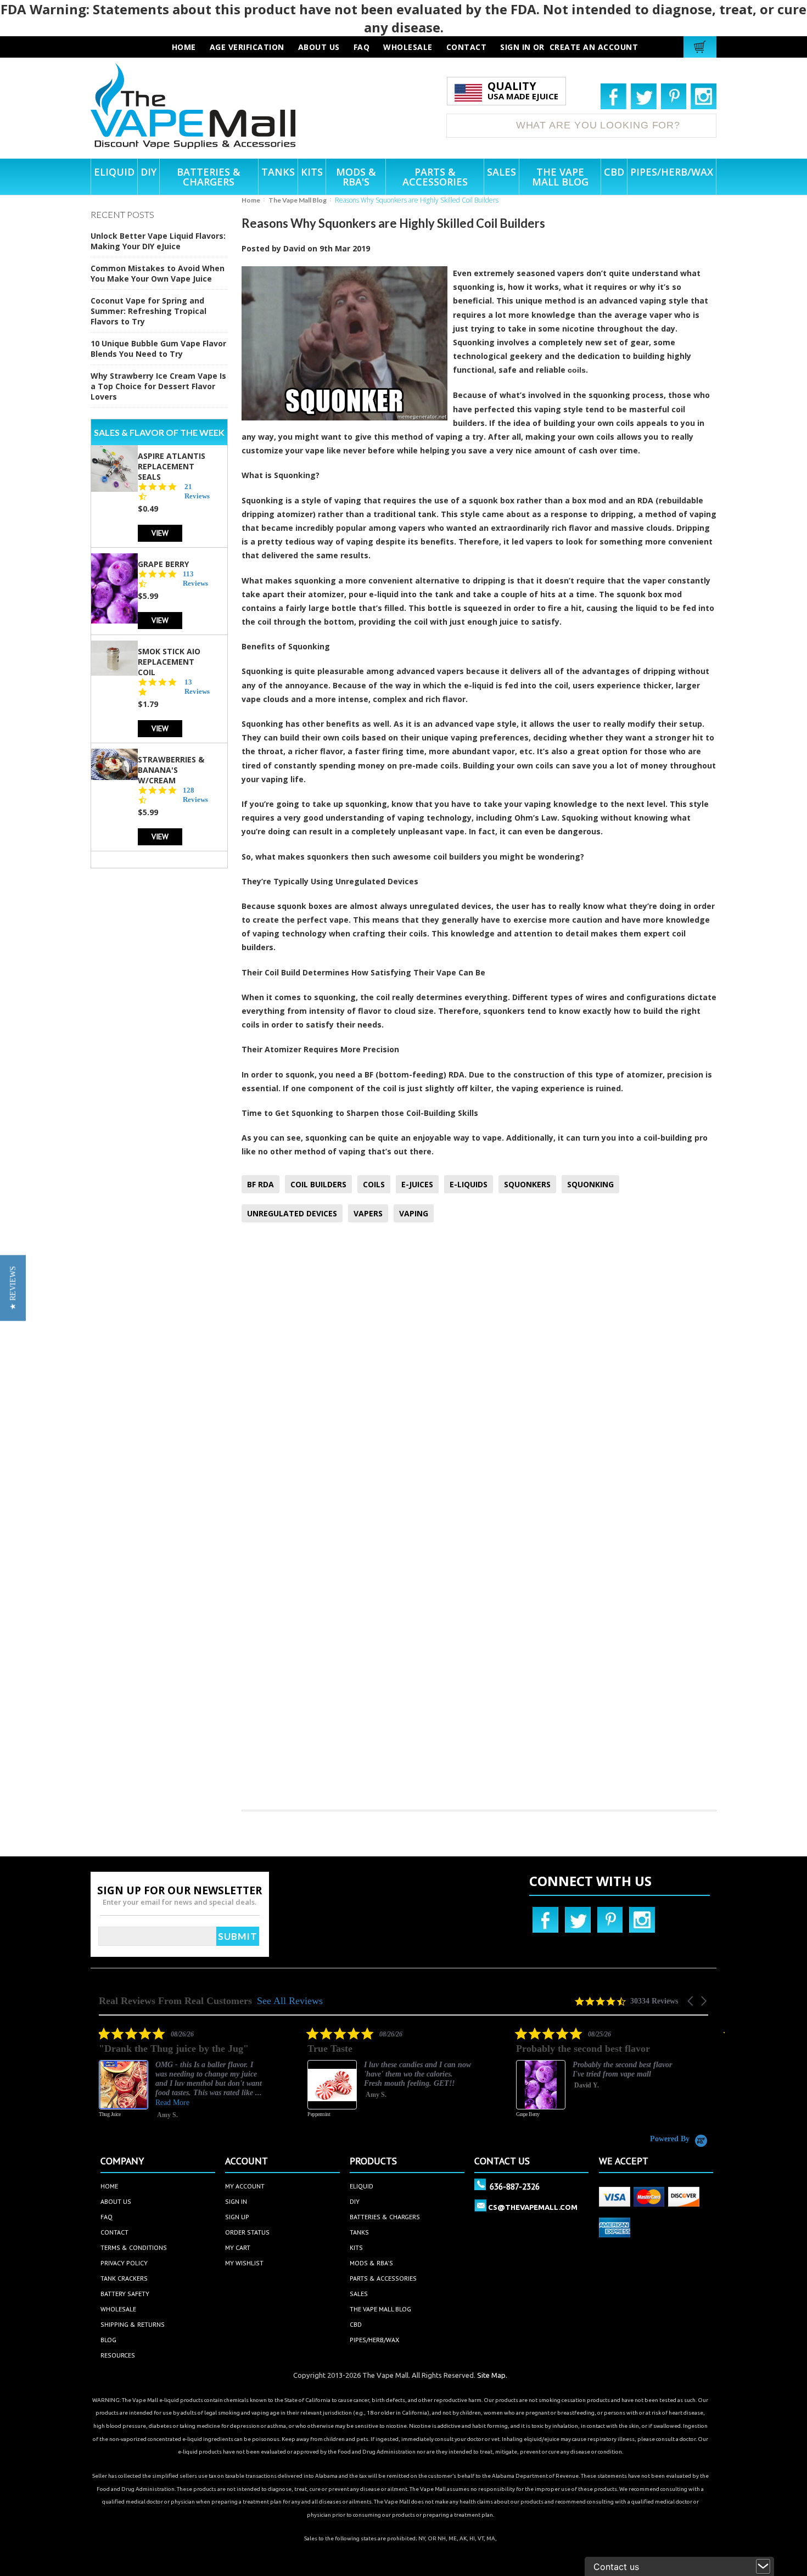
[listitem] (181, 2080)
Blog (108, 2340)
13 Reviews (197, 687)
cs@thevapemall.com (533, 2207)
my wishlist (244, 2263)
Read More (172, 2103)
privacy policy (124, 2263)
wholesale (408, 47)
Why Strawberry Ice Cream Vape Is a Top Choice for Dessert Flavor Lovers (158, 386)
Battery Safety (125, 2294)
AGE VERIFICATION (247, 47)
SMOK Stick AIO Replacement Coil (169, 662)
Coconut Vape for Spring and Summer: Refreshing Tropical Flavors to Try (148, 311)
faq (362, 47)
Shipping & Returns (133, 2324)
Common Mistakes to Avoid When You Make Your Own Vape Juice (158, 273)
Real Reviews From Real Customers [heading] (175, 2001)
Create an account (594, 47)
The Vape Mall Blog (298, 200)
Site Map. (492, 2375)
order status (247, 2232)
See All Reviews (290, 2001)
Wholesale (118, 2309)
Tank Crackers (124, 2278)
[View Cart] (701, 47)
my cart (238, 2247)
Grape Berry (163, 564)
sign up (237, 2217)
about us (319, 47)
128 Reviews (195, 795)
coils (577, 370)
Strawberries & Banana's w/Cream (171, 770)
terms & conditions (134, 2247)
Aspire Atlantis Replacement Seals (172, 466)
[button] (691, 2001)
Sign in (515, 47)
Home (251, 200)
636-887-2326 (515, 2186)
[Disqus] (479, 1376)
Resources (118, 2355)
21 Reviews (197, 491)
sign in (236, 2201)
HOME (184, 47)
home (109, 2186)
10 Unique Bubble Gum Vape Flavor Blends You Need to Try (158, 349)
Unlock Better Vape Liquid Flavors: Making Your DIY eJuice (158, 241)
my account (245, 2186)
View (160, 533)
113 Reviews (195, 579)
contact (467, 47)
